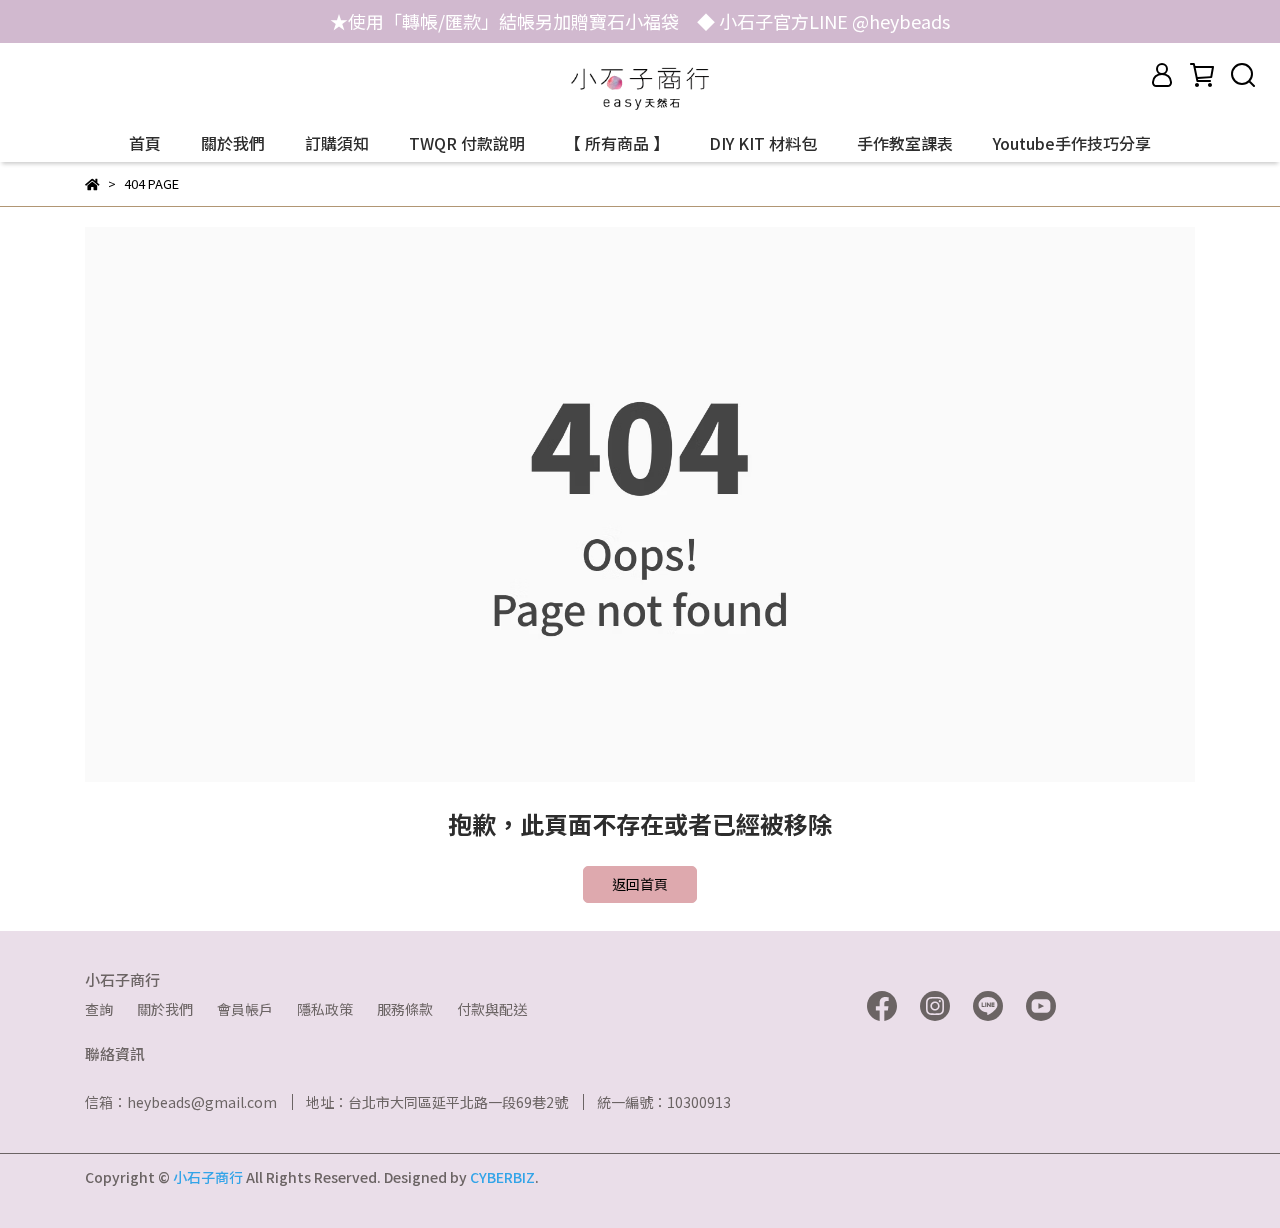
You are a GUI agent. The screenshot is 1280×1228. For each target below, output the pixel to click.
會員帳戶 (245, 1009)
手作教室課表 (905, 143)
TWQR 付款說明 (467, 143)
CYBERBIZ (502, 1177)
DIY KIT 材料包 (763, 143)
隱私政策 (325, 1009)
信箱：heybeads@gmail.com (181, 1102)
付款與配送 (492, 1009)
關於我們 (233, 143)
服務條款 (405, 1009)
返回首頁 (640, 884)
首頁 (145, 143)
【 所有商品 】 (617, 143)
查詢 (99, 1009)
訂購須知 (337, 143)
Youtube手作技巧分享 (1072, 143)
